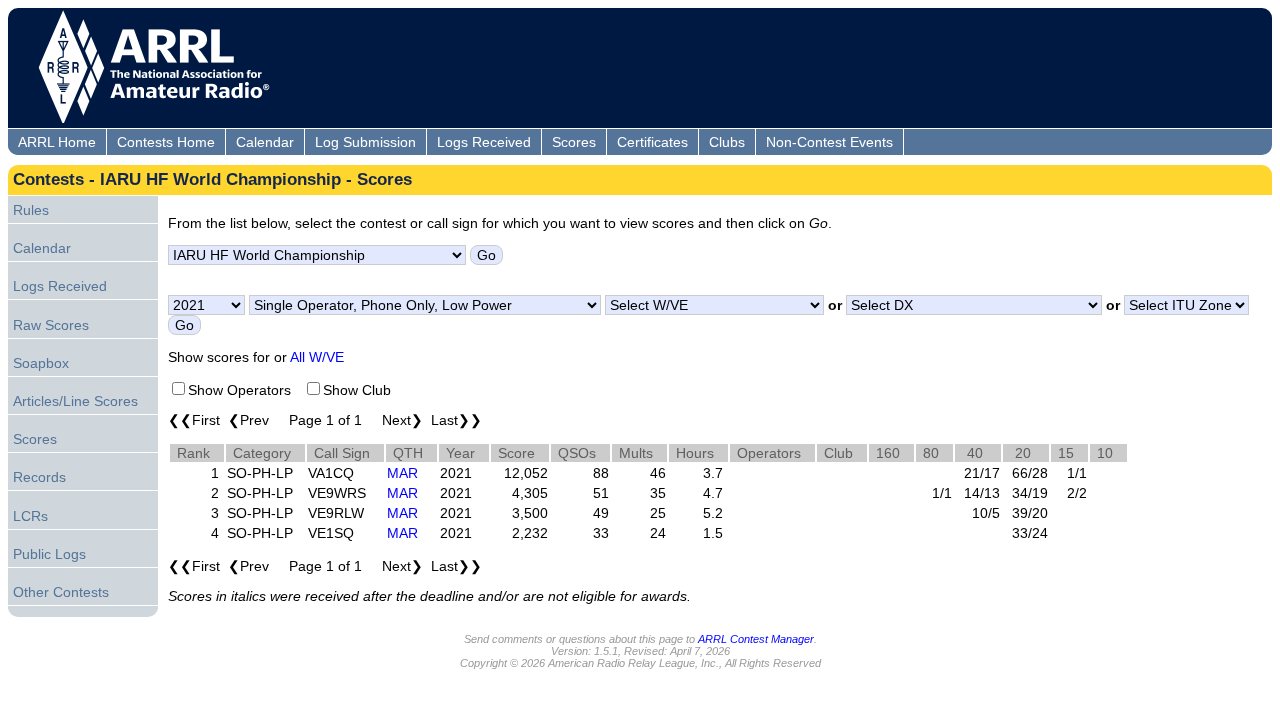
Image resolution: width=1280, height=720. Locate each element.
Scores (574, 142)
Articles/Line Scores (75, 401)
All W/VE (317, 357)
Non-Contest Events (829, 142)
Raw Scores (51, 325)
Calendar (265, 142)
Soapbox (41, 363)
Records (39, 477)
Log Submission (365, 142)
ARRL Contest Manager (756, 639)
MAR (402, 473)
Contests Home (166, 142)
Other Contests (61, 592)
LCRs (30, 516)
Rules (31, 210)
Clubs (727, 142)
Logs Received (484, 142)
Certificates (652, 142)
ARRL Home (57, 142)
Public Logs (49, 554)
